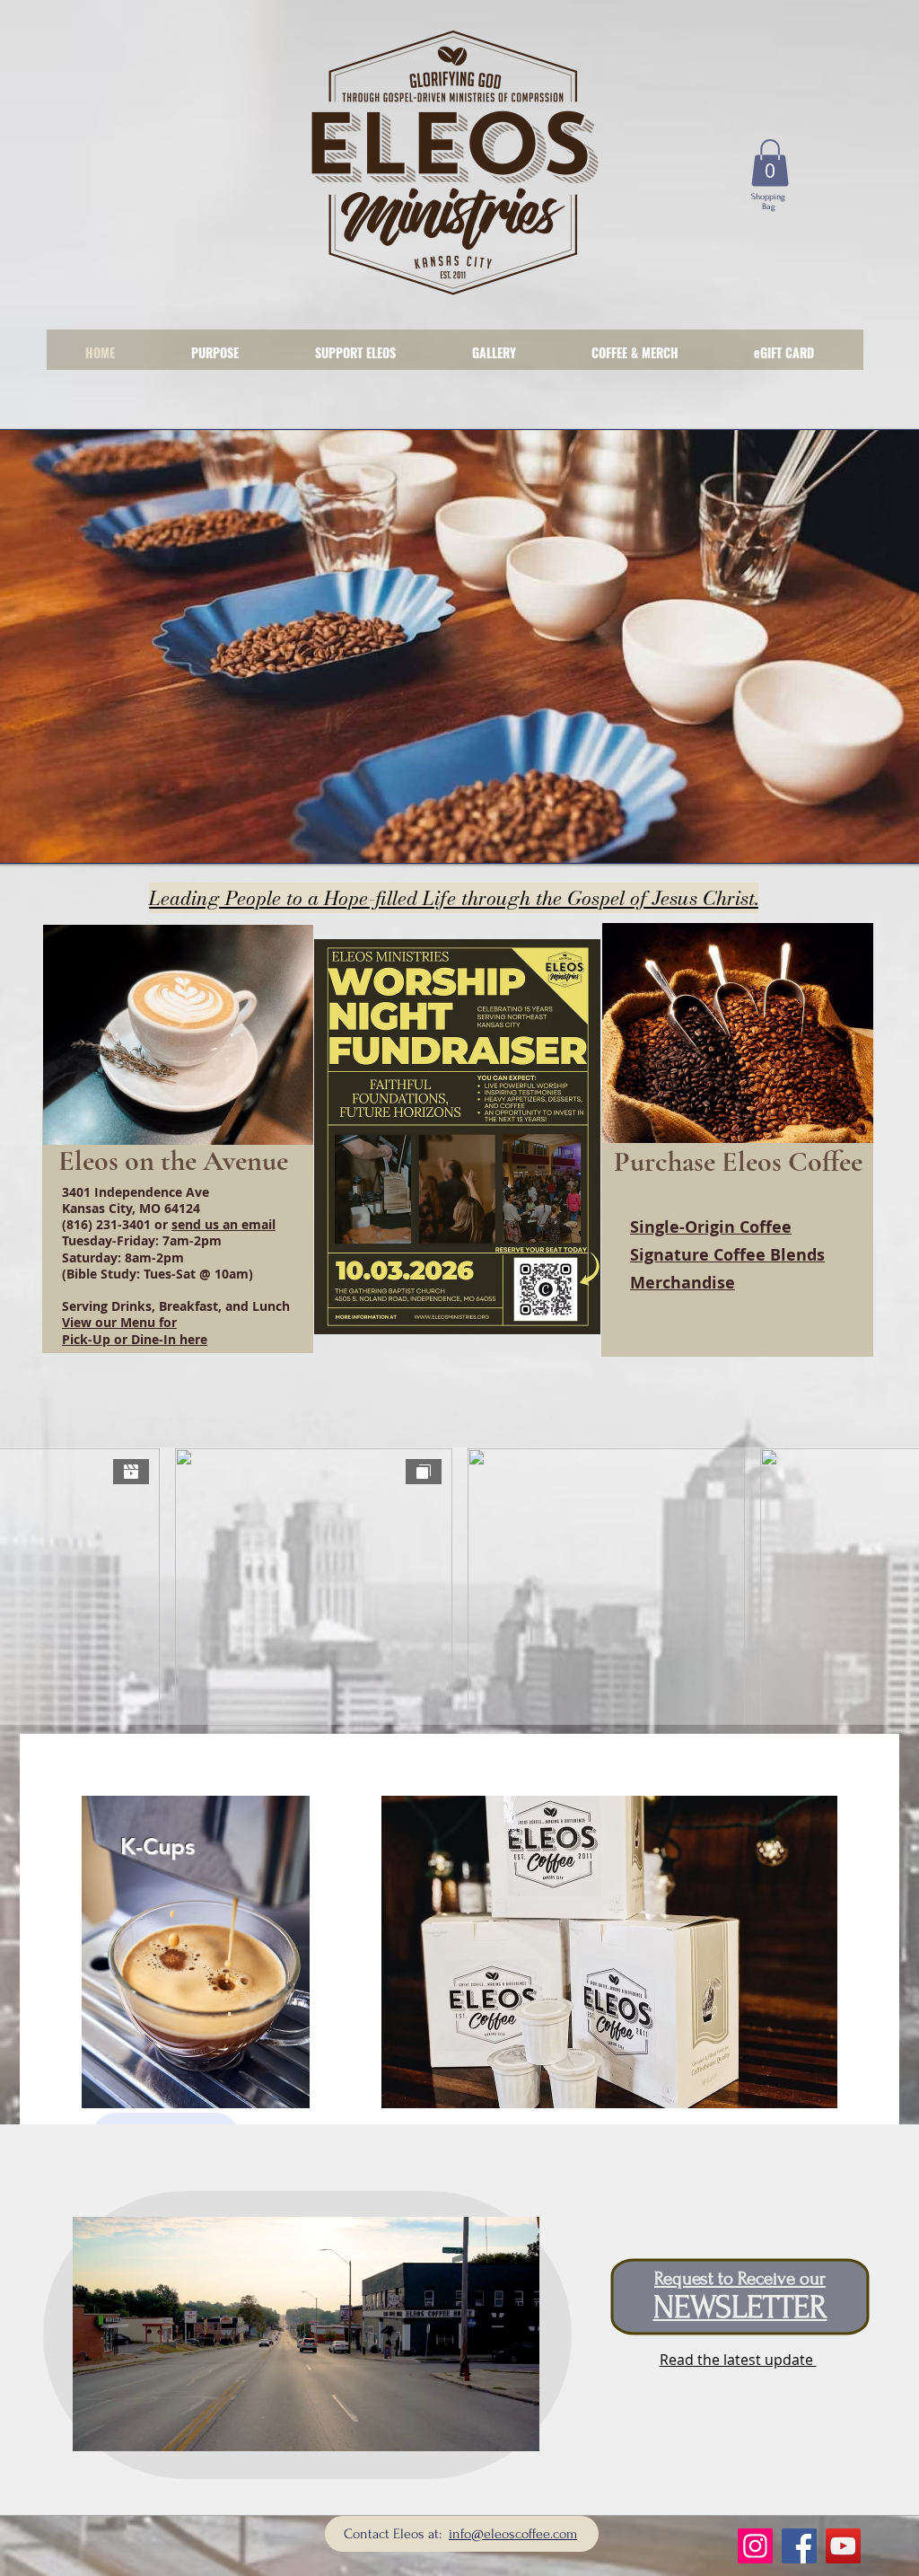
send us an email (223, 1224)
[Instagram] (755, 2546)
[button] (770, 163)
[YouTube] (843, 2546)
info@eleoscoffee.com (513, 2534)
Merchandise (683, 1283)
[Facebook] (799, 2546)
